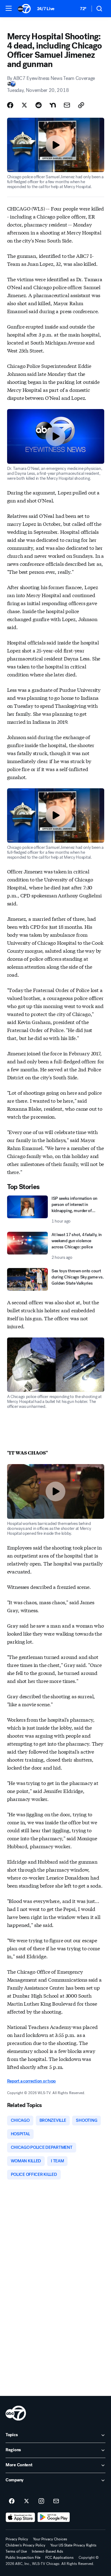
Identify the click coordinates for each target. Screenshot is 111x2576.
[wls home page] (16, 2413)
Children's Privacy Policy (25, 2545)
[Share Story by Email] (67, 105)
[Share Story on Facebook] (10, 105)
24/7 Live (46, 9)
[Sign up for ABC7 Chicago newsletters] (56, 2501)
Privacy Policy (17, 2539)
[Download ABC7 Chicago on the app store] (20, 2517)
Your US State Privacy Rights (73, 2545)
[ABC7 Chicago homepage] (24, 9)
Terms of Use (16, 2551)
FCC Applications (60, 2558)
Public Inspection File (23, 2558)
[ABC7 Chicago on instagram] (41, 2501)
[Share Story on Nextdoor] (53, 105)
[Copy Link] (81, 105)
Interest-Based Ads (47, 2551)
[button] (9, 8)
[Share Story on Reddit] (39, 105)
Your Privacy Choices (50, 2539)
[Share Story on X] (24, 105)
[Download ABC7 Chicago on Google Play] (54, 2517)
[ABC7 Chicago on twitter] (27, 2501)
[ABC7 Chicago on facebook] (12, 2501)
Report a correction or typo (31, 2081)
